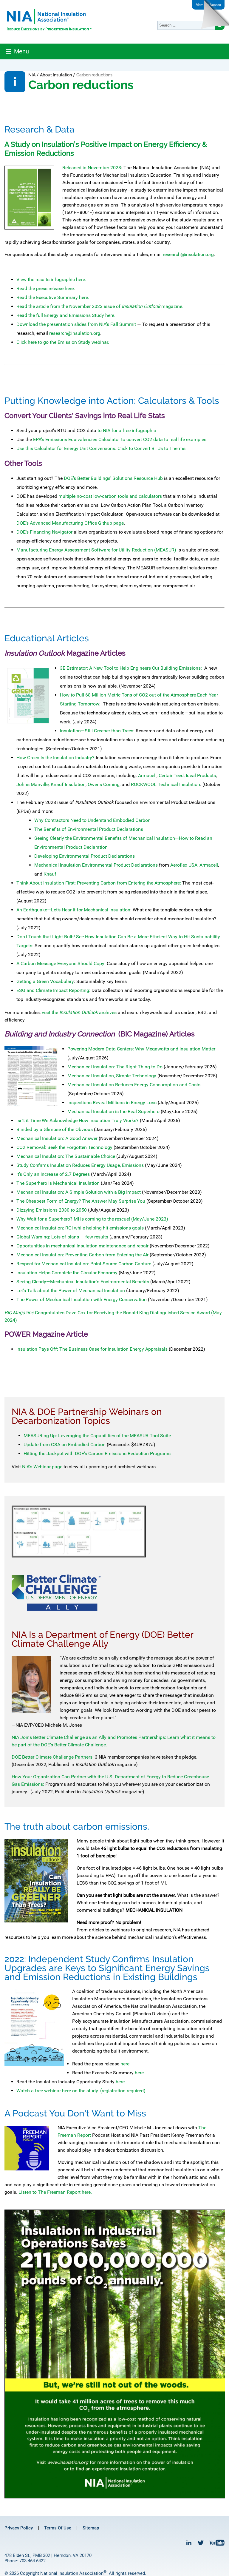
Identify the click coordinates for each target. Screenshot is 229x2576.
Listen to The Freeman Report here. (55, 2192)
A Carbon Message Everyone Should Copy (60, 963)
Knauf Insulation (68, 784)
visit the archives (79, 1012)
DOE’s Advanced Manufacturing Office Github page (70, 523)
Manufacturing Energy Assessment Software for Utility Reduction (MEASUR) (96, 550)
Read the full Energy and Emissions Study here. (66, 315)
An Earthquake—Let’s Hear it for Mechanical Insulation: (74, 910)
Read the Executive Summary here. (53, 297)
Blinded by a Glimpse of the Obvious (55, 1129)
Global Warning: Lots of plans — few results (62, 1237)
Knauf (50, 874)
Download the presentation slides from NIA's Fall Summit (76, 324)
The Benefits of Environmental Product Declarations (89, 829)
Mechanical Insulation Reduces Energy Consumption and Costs (134, 1085)
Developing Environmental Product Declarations (85, 856)
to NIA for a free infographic (127, 430)
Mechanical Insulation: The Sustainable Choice (66, 1156)
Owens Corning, (104, 784)
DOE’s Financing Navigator (44, 532)
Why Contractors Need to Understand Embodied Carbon (92, 820)
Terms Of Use (58, 2528)
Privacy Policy (19, 2528)
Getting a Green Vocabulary (45, 981)
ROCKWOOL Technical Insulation (165, 784)
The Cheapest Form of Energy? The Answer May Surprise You (81, 1201)
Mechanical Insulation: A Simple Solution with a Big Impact (79, 1192)
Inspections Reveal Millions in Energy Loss (112, 1103)
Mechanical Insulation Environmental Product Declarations (96, 865)
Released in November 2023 (92, 168)
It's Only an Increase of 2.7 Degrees (54, 1174)
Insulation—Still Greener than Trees (97, 731)
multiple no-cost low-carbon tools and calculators (110, 496)
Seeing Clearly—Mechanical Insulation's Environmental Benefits (83, 1282)
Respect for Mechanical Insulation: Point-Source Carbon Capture (84, 1264)
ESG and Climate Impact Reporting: (53, 990)
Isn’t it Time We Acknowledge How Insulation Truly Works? (78, 1120)
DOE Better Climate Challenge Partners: (53, 1757)
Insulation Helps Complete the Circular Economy (67, 1273)
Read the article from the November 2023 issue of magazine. (100, 306)
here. (125, 2064)
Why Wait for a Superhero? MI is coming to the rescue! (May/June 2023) (92, 1219)
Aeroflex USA (184, 865)
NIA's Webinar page (42, 1467)
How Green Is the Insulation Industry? (55, 758)
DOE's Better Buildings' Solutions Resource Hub (113, 478)
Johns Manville (33, 784)
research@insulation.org (188, 254)
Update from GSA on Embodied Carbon (65, 1445)
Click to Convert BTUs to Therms (151, 448)
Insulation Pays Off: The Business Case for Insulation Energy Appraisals (92, 1349)
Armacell (147, 775)
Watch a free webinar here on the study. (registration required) (81, 2091)
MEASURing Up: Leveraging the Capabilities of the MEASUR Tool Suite (97, 1436)
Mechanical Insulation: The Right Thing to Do (115, 1067)
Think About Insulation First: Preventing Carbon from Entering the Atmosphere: (99, 883)
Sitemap (91, 2528)
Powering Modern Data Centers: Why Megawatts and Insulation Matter (141, 1049)
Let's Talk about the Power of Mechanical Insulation (71, 1291)
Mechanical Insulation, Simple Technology (112, 1076)
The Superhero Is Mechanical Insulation (59, 1183)
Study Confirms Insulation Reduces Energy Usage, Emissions (80, 1165)
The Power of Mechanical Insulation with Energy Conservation (82, 1299)
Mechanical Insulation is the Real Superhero (113, 1111)
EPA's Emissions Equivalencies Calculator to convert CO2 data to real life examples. (120, 439)
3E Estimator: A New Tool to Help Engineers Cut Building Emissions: (131, 668)
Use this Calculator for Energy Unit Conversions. (66, 448)
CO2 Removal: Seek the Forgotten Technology (64, 1147)
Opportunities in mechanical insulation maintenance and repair (82, 1246)
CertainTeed (171, 775)
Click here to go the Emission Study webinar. (63, 342)
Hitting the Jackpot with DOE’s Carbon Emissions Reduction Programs (97, 1453)
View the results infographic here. (51, 279)
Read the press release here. (46, 288)
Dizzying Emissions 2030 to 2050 (52, 1210)
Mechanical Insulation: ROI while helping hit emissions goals (80, 1228)
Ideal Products (201, 775)
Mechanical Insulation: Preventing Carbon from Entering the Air (82, 1255)
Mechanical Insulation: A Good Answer (58, 1138)
